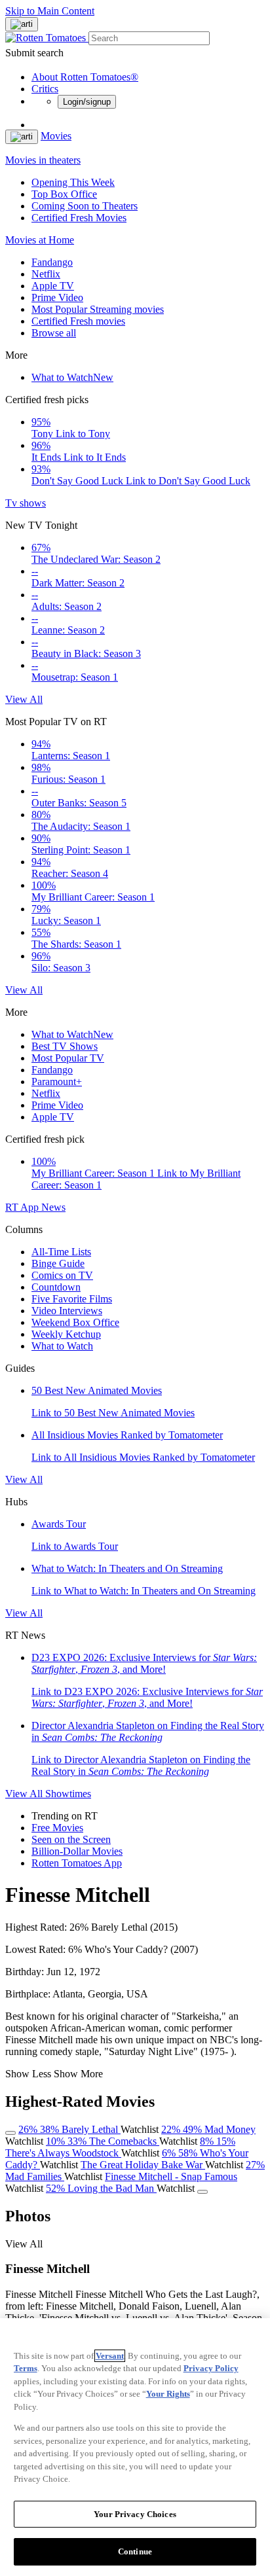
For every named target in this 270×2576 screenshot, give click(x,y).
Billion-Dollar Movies (77, 1851)
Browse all (54, 333)
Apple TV (53, 286)
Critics (45, 89)
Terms (26, 2368)
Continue (135, 2551)
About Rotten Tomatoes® (85, 77)
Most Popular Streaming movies (98, 309)
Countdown (56, 1287)
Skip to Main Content (50, 11)
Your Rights (168, 2394)
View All (24, 699)
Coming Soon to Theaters (85, 206)
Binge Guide (58, 1263)
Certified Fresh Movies (79, 218)
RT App (23, 1207)
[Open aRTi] (22, 24)
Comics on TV (62, 1275)
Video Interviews (67, 1311)
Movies (56, 136)
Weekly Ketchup (66, 1334)
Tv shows (26, 503)
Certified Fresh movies (78, 321)
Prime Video (57, 297)
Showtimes (68, 1794)
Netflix (46, 274)
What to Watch (72, 377)
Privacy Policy (211, 2368)
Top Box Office (64, 194)
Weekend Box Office (75, 1322)
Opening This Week (73, 182)
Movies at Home (40, 240)
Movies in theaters (43, 160)
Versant (110, 2356)
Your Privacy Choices (135, 2514)
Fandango (52, 262)
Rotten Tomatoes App (77, 1863)
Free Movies (57, 1828)
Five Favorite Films (72, 1299)
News (53, 1207)
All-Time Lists (61, 1252)
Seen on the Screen (71, 1839)
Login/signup (87, 102)
